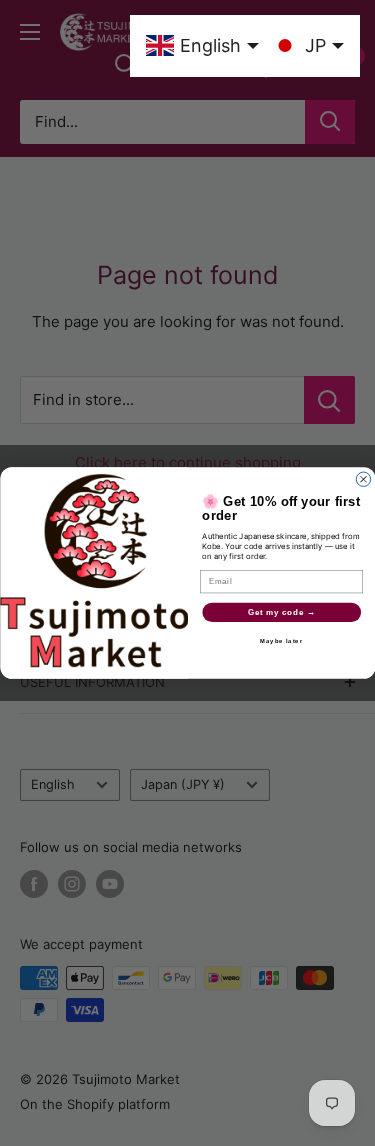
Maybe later (281, 641)
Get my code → (281, 612)
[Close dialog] (363, 479)
